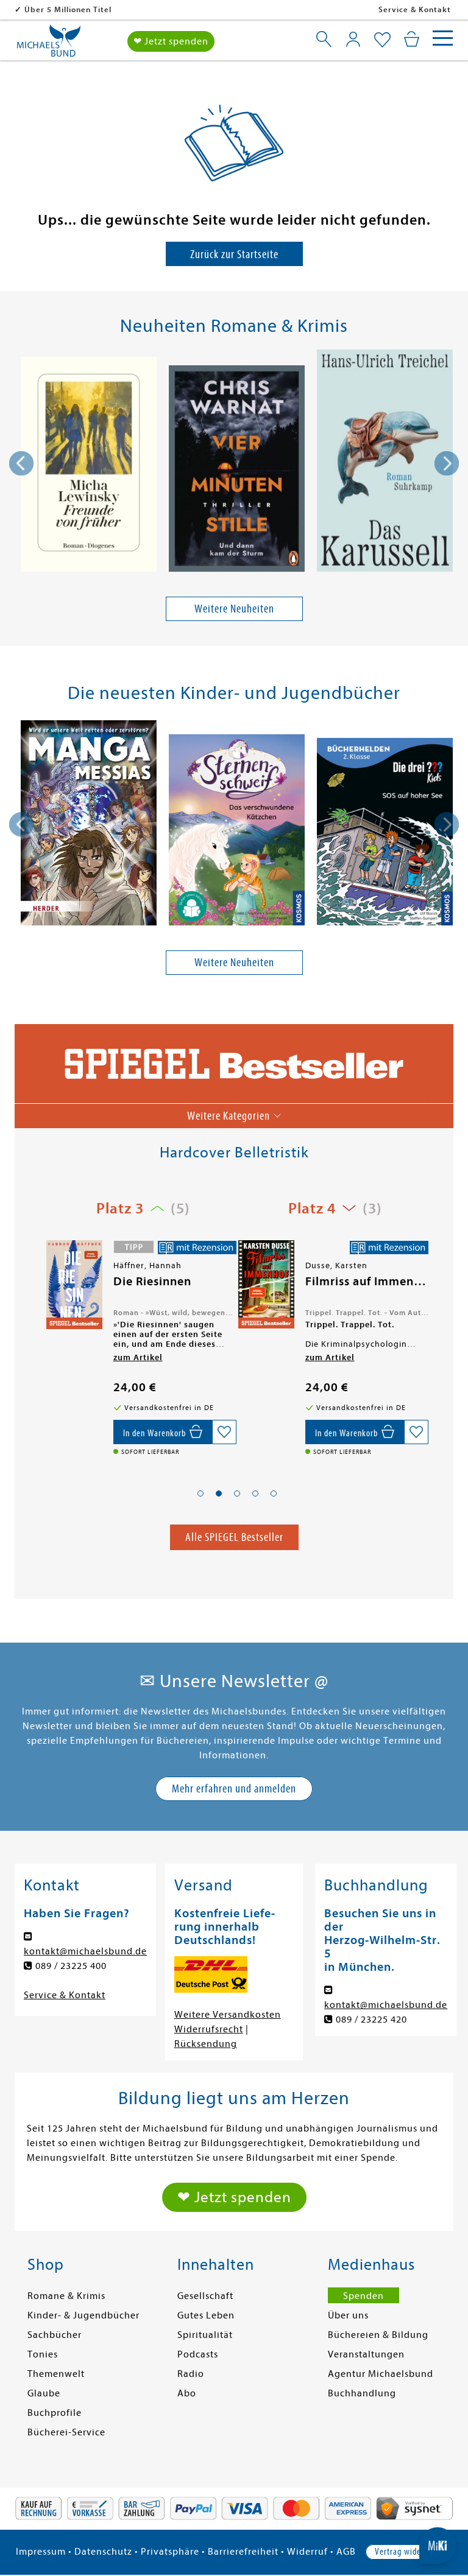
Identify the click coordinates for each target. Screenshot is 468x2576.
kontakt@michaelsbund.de (85, 1951)
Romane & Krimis (66, 2296)
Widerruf (307, 2552)
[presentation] (21, 463)
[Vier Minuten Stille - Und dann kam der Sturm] (237, 470)
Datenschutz (103, 2552)
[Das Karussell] (385, 463)
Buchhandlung (362, 2393)
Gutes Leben (206, 2315)
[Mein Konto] (353, 39)
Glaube (44, 2393)
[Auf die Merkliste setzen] (224, 1432)
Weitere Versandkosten (228, 2015)
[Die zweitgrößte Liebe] (265, 1286)
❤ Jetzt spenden (171, 41)
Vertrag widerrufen (409, 2552)
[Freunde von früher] (89, 466)
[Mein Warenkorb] (412, 39)
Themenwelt (56, 2374)
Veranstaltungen (366, 2354)
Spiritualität (205, 2335)
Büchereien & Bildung (378, 2335)
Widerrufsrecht (209, 2029)
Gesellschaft (205, 2296)
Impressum (41, 2552)
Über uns (348, 2315)
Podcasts (198, 2354)
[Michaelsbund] (49, 45)
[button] (200, 1493)
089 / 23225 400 (71, 1966)
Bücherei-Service (66, 2432)
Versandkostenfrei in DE (73, 9)
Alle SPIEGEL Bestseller (234, 1537)
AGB (346, 2552)
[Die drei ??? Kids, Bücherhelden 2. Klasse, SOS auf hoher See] (385, 834)
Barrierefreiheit (243, 2552)
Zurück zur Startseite (234, 254)
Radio (191, 2374)
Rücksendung (206, 2044)
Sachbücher (55, 2335)
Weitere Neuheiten (234, 609)
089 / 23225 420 (371, 2020)
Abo (187, 2393)
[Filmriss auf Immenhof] (73, 1284)
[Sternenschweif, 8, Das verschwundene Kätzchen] (237, 832)
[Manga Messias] (89, 825)
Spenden (363, 2296)
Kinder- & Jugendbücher (83, 2315)
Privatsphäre (170, 2552)
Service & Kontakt (415, 9)
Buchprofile (55, 2413)
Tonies (43, 2354)
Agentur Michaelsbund (381, 2374)
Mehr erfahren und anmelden (234, 1788)
